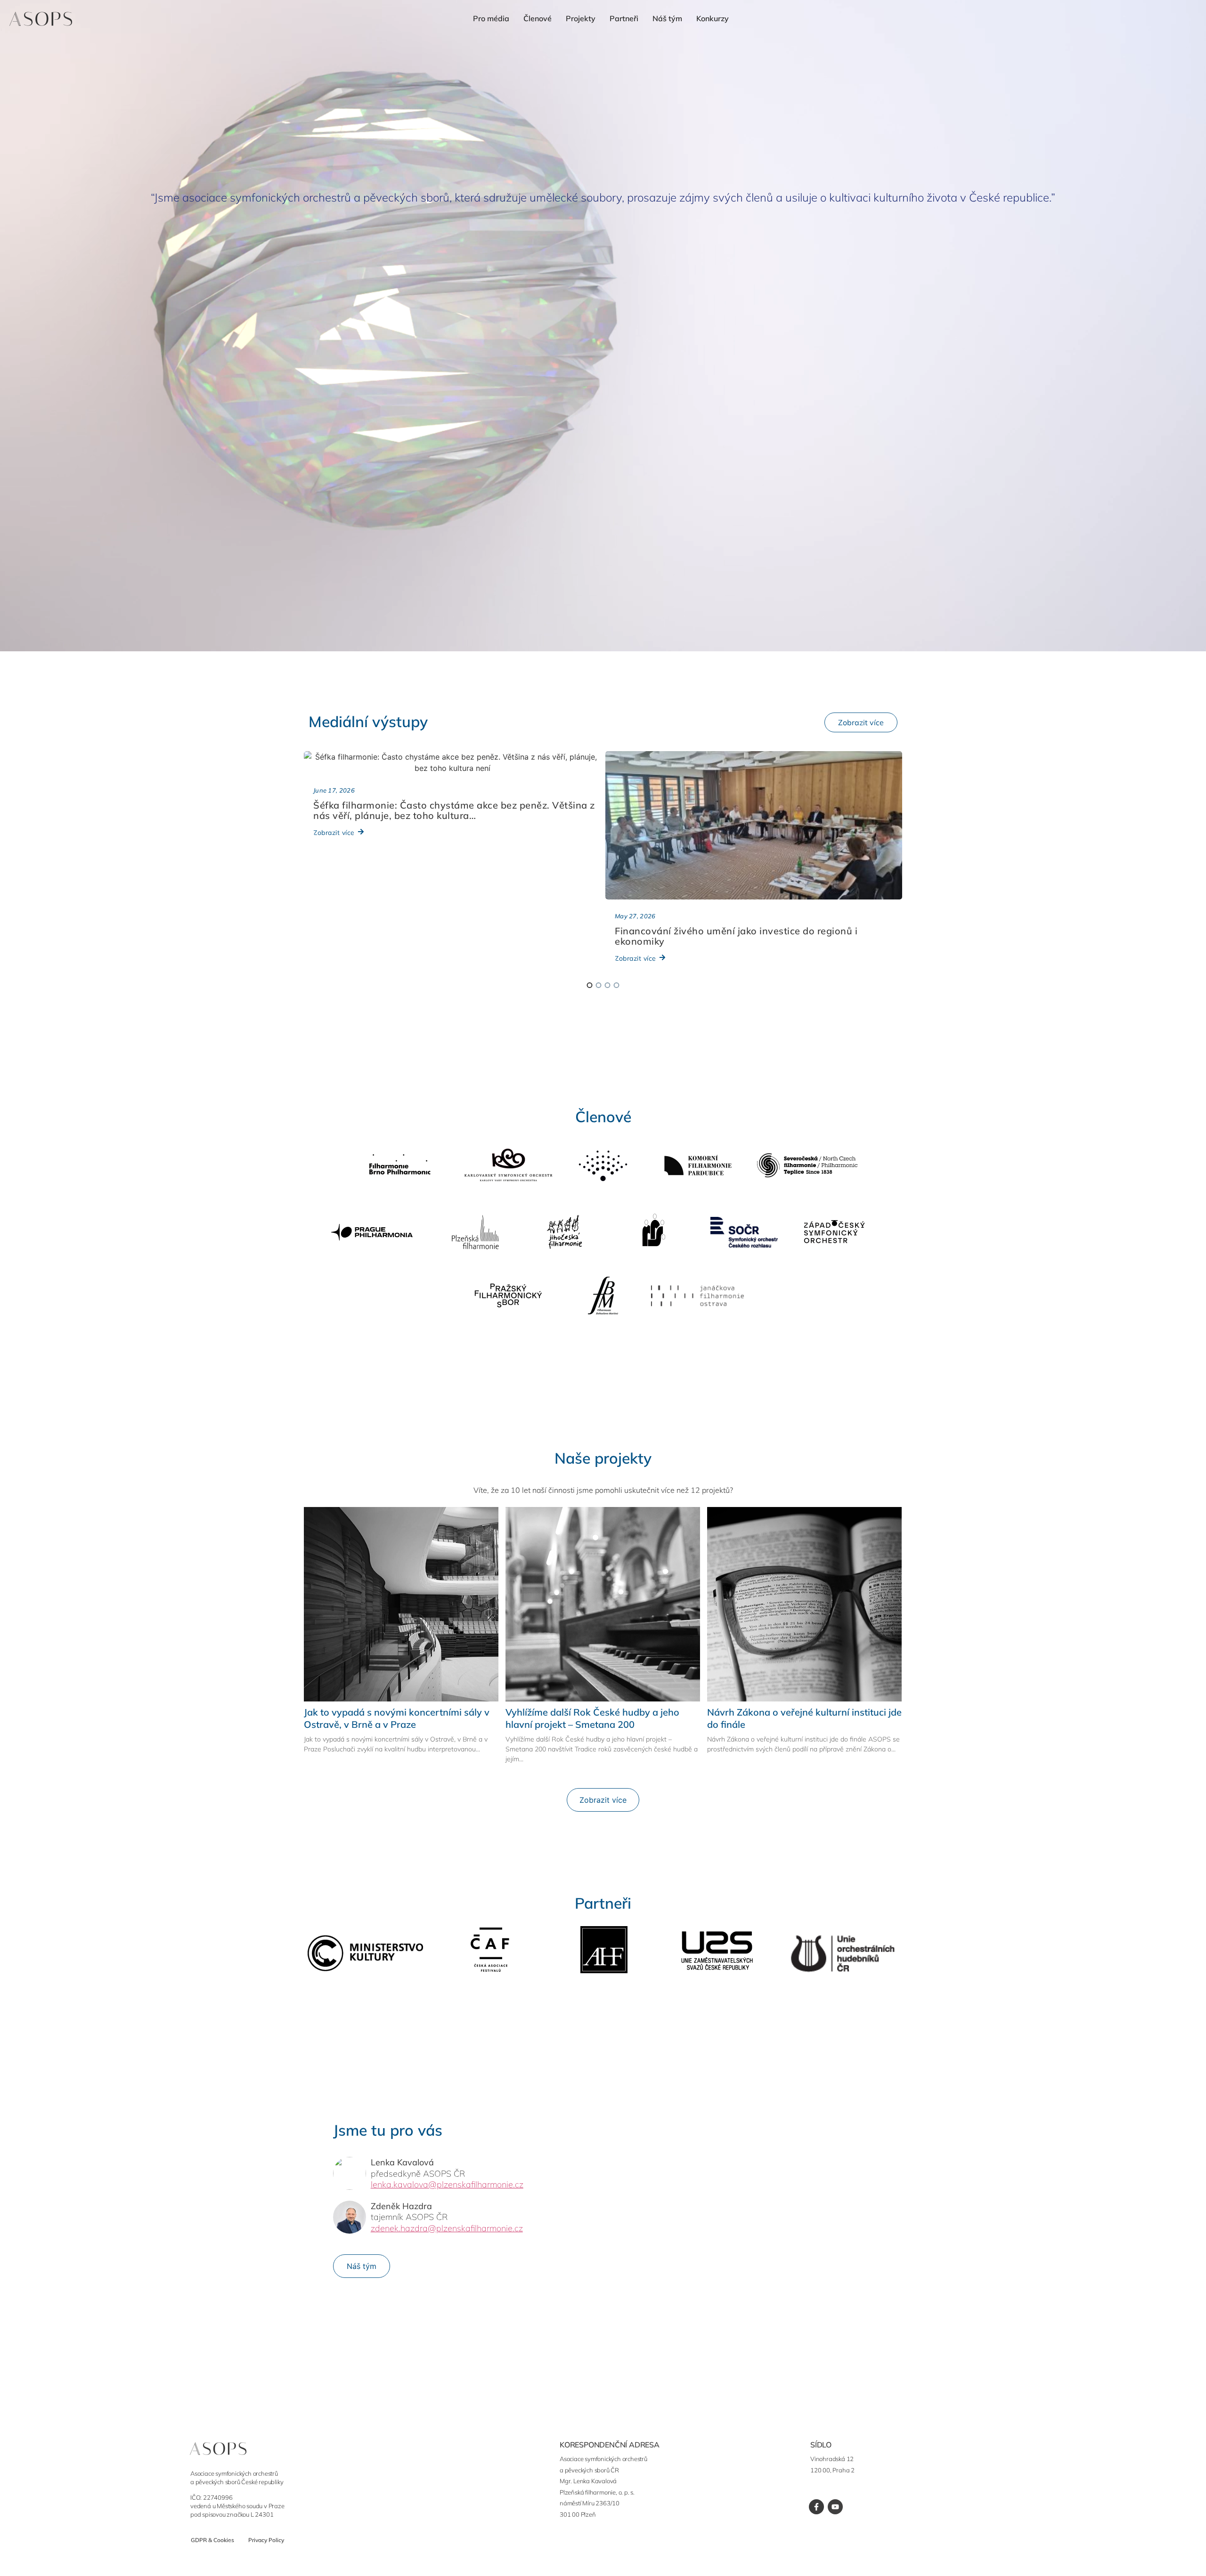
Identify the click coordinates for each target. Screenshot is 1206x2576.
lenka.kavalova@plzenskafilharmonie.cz (447, 2184)
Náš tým (667, 18)
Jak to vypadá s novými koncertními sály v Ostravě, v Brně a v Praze (397, 1718)
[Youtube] (835, 2507)
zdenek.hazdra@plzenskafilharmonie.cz (447, 2228)
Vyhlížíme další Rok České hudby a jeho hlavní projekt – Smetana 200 (592, 1718)
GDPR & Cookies (212, 2540)
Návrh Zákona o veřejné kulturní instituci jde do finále (804, 1718)
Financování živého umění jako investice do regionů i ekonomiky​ (736, 936)
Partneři (624, 18)
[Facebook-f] (816, 2507)
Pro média (491, 18)
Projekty (581, 18)
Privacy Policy (266, 2540)
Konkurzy (713, 18)
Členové (538, 18)
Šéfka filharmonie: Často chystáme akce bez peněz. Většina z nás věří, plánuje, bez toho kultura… (454, 810)
